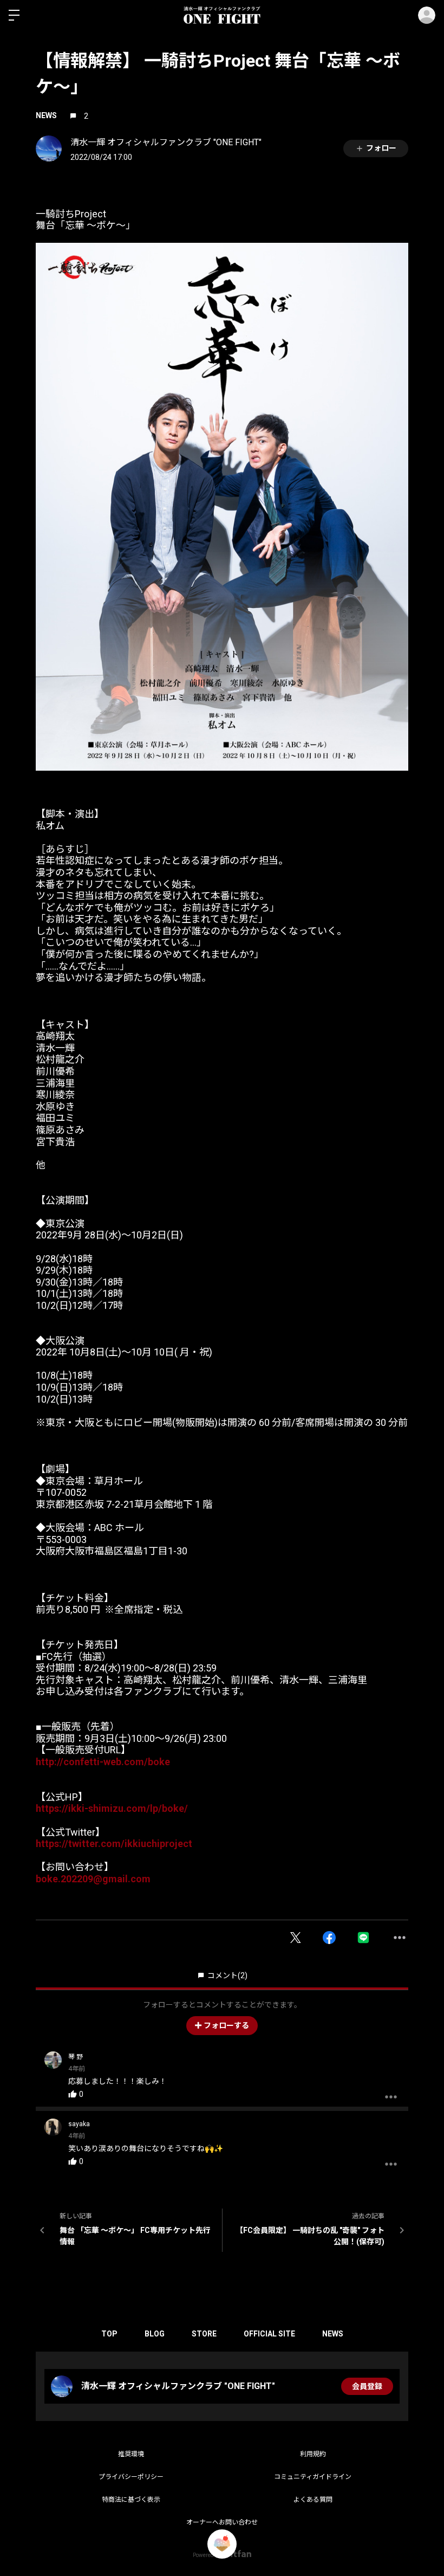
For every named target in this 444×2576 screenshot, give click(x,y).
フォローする (226, 2025)
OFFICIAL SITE (269, 2334)
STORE (204, 2334)
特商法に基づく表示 (131, 2500)
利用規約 (313, 2454)
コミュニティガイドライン (313, 2477)
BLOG (155, 2334)
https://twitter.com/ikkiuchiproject (114, 1844)
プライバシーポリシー (131, 2477)
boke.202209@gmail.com (93, 1879)
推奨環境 (131, 2454)
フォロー (381, 148)
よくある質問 (313, 2500)
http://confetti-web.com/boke (103, 1762)
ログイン (427, 15)
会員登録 (367, 2386)
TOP (109, 2334)
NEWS (46, 115)
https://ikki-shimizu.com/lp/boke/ (112, 1808)
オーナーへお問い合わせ (222, 2522)
